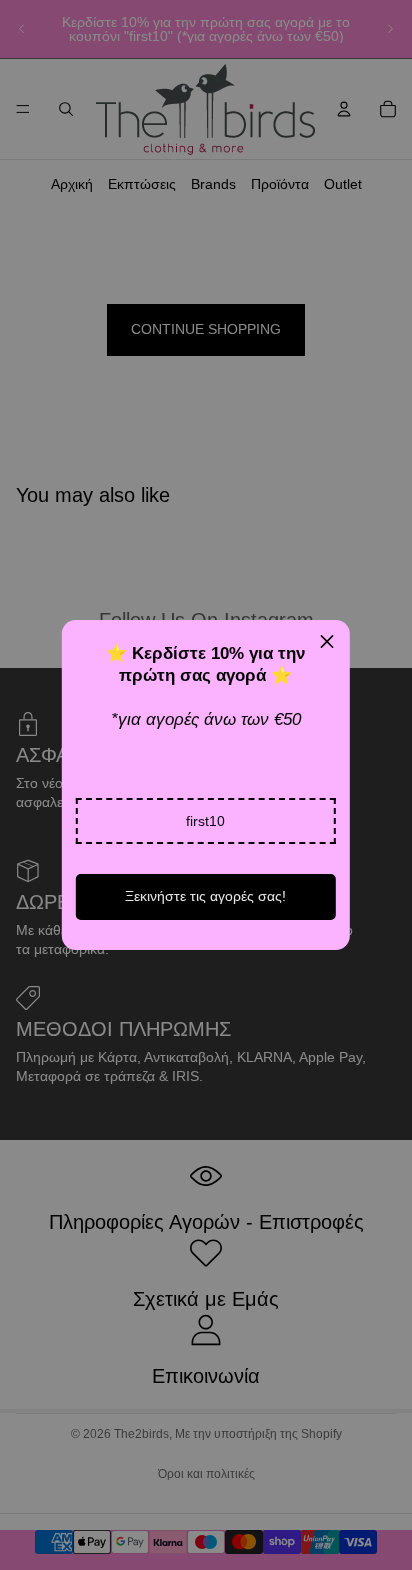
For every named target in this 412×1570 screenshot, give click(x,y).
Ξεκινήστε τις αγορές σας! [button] (205, 896)
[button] (206, 821)
